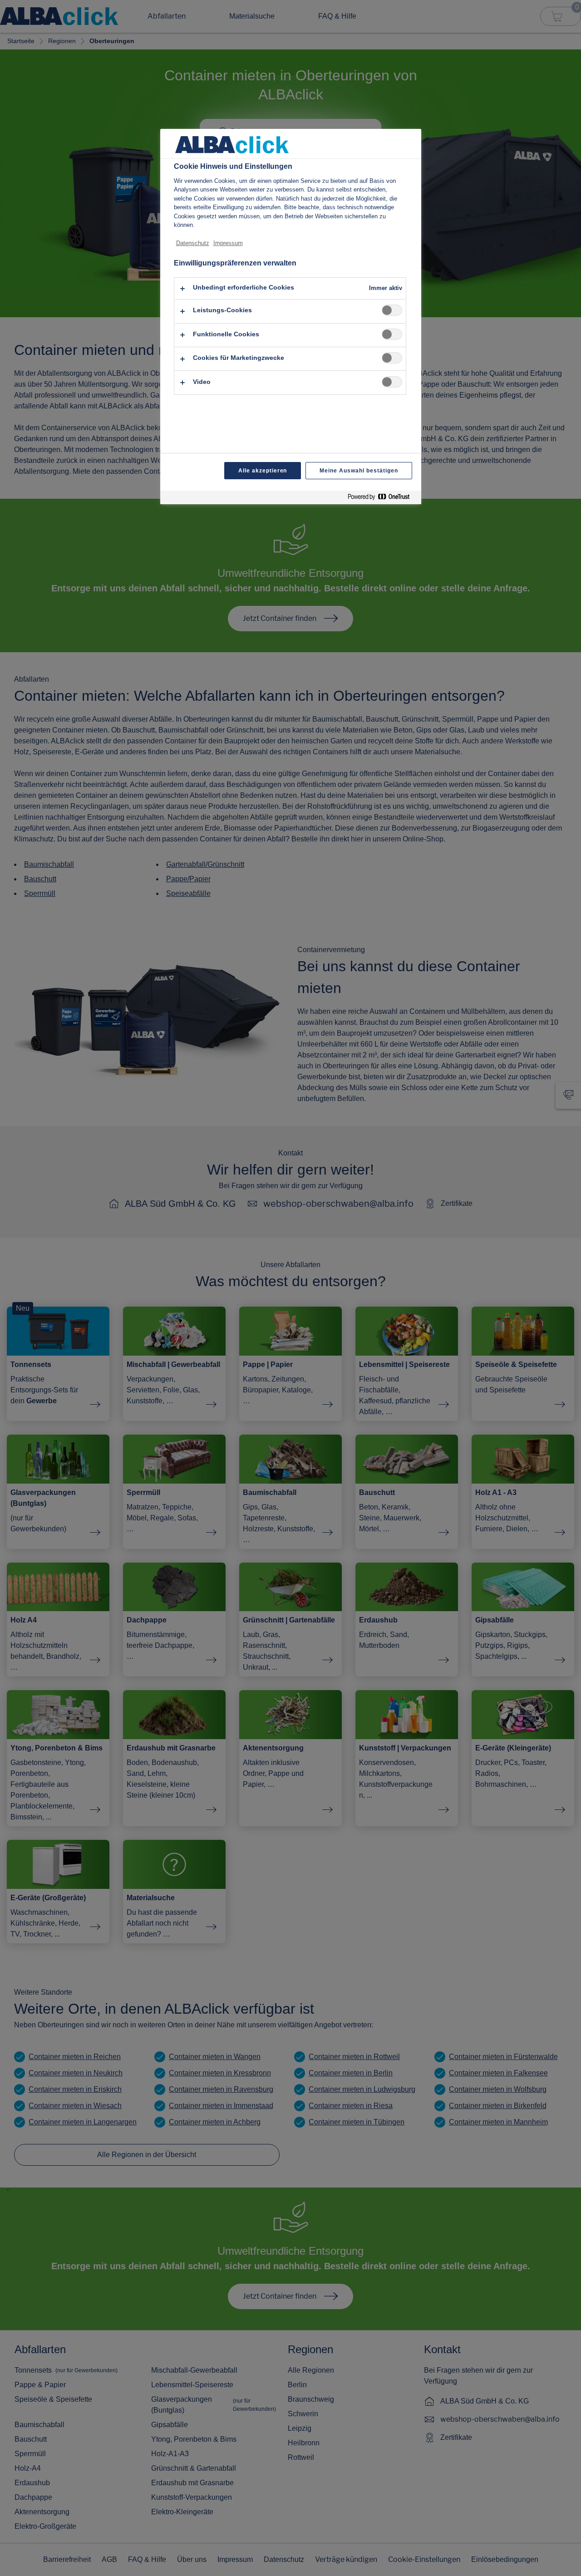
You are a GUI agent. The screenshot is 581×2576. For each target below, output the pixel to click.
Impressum (228, 243)
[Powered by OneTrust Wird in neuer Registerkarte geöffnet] (382, 499)
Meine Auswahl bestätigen (359, 471)
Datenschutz (193, 243)
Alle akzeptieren (263, 471)
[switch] (392, 310)
